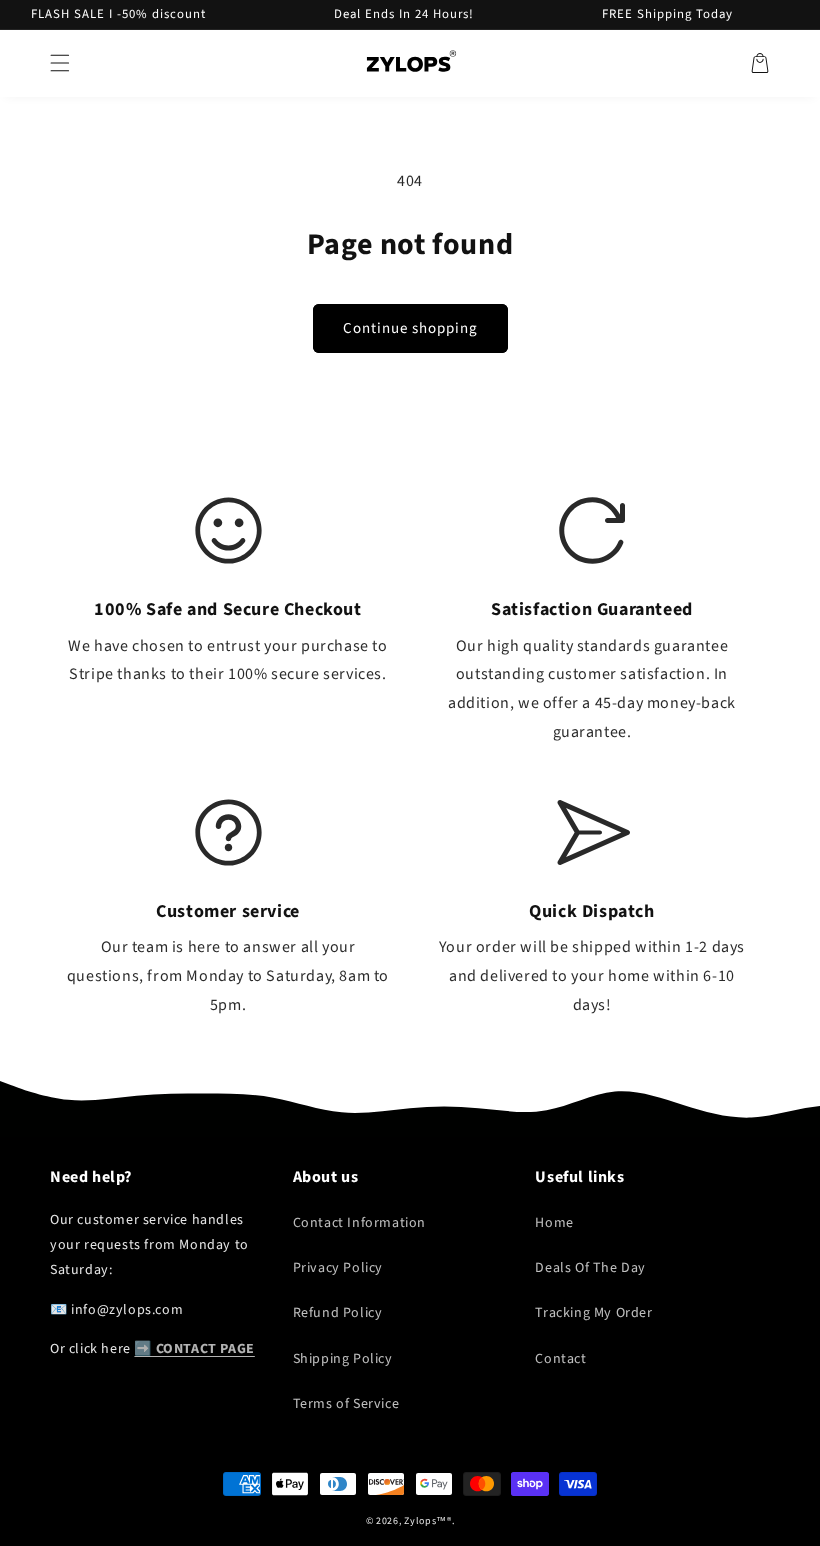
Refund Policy (338, 1313)
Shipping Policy (343, 1359)
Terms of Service (346, 1404)
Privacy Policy (338, 1268)
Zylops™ (425, 1521)
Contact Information (359, 1223)
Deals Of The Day (590, 1268)
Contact (560, 1359)
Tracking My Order (593, 1313)
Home (554, 1223)
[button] (60, 63)
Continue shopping (410, 328)
